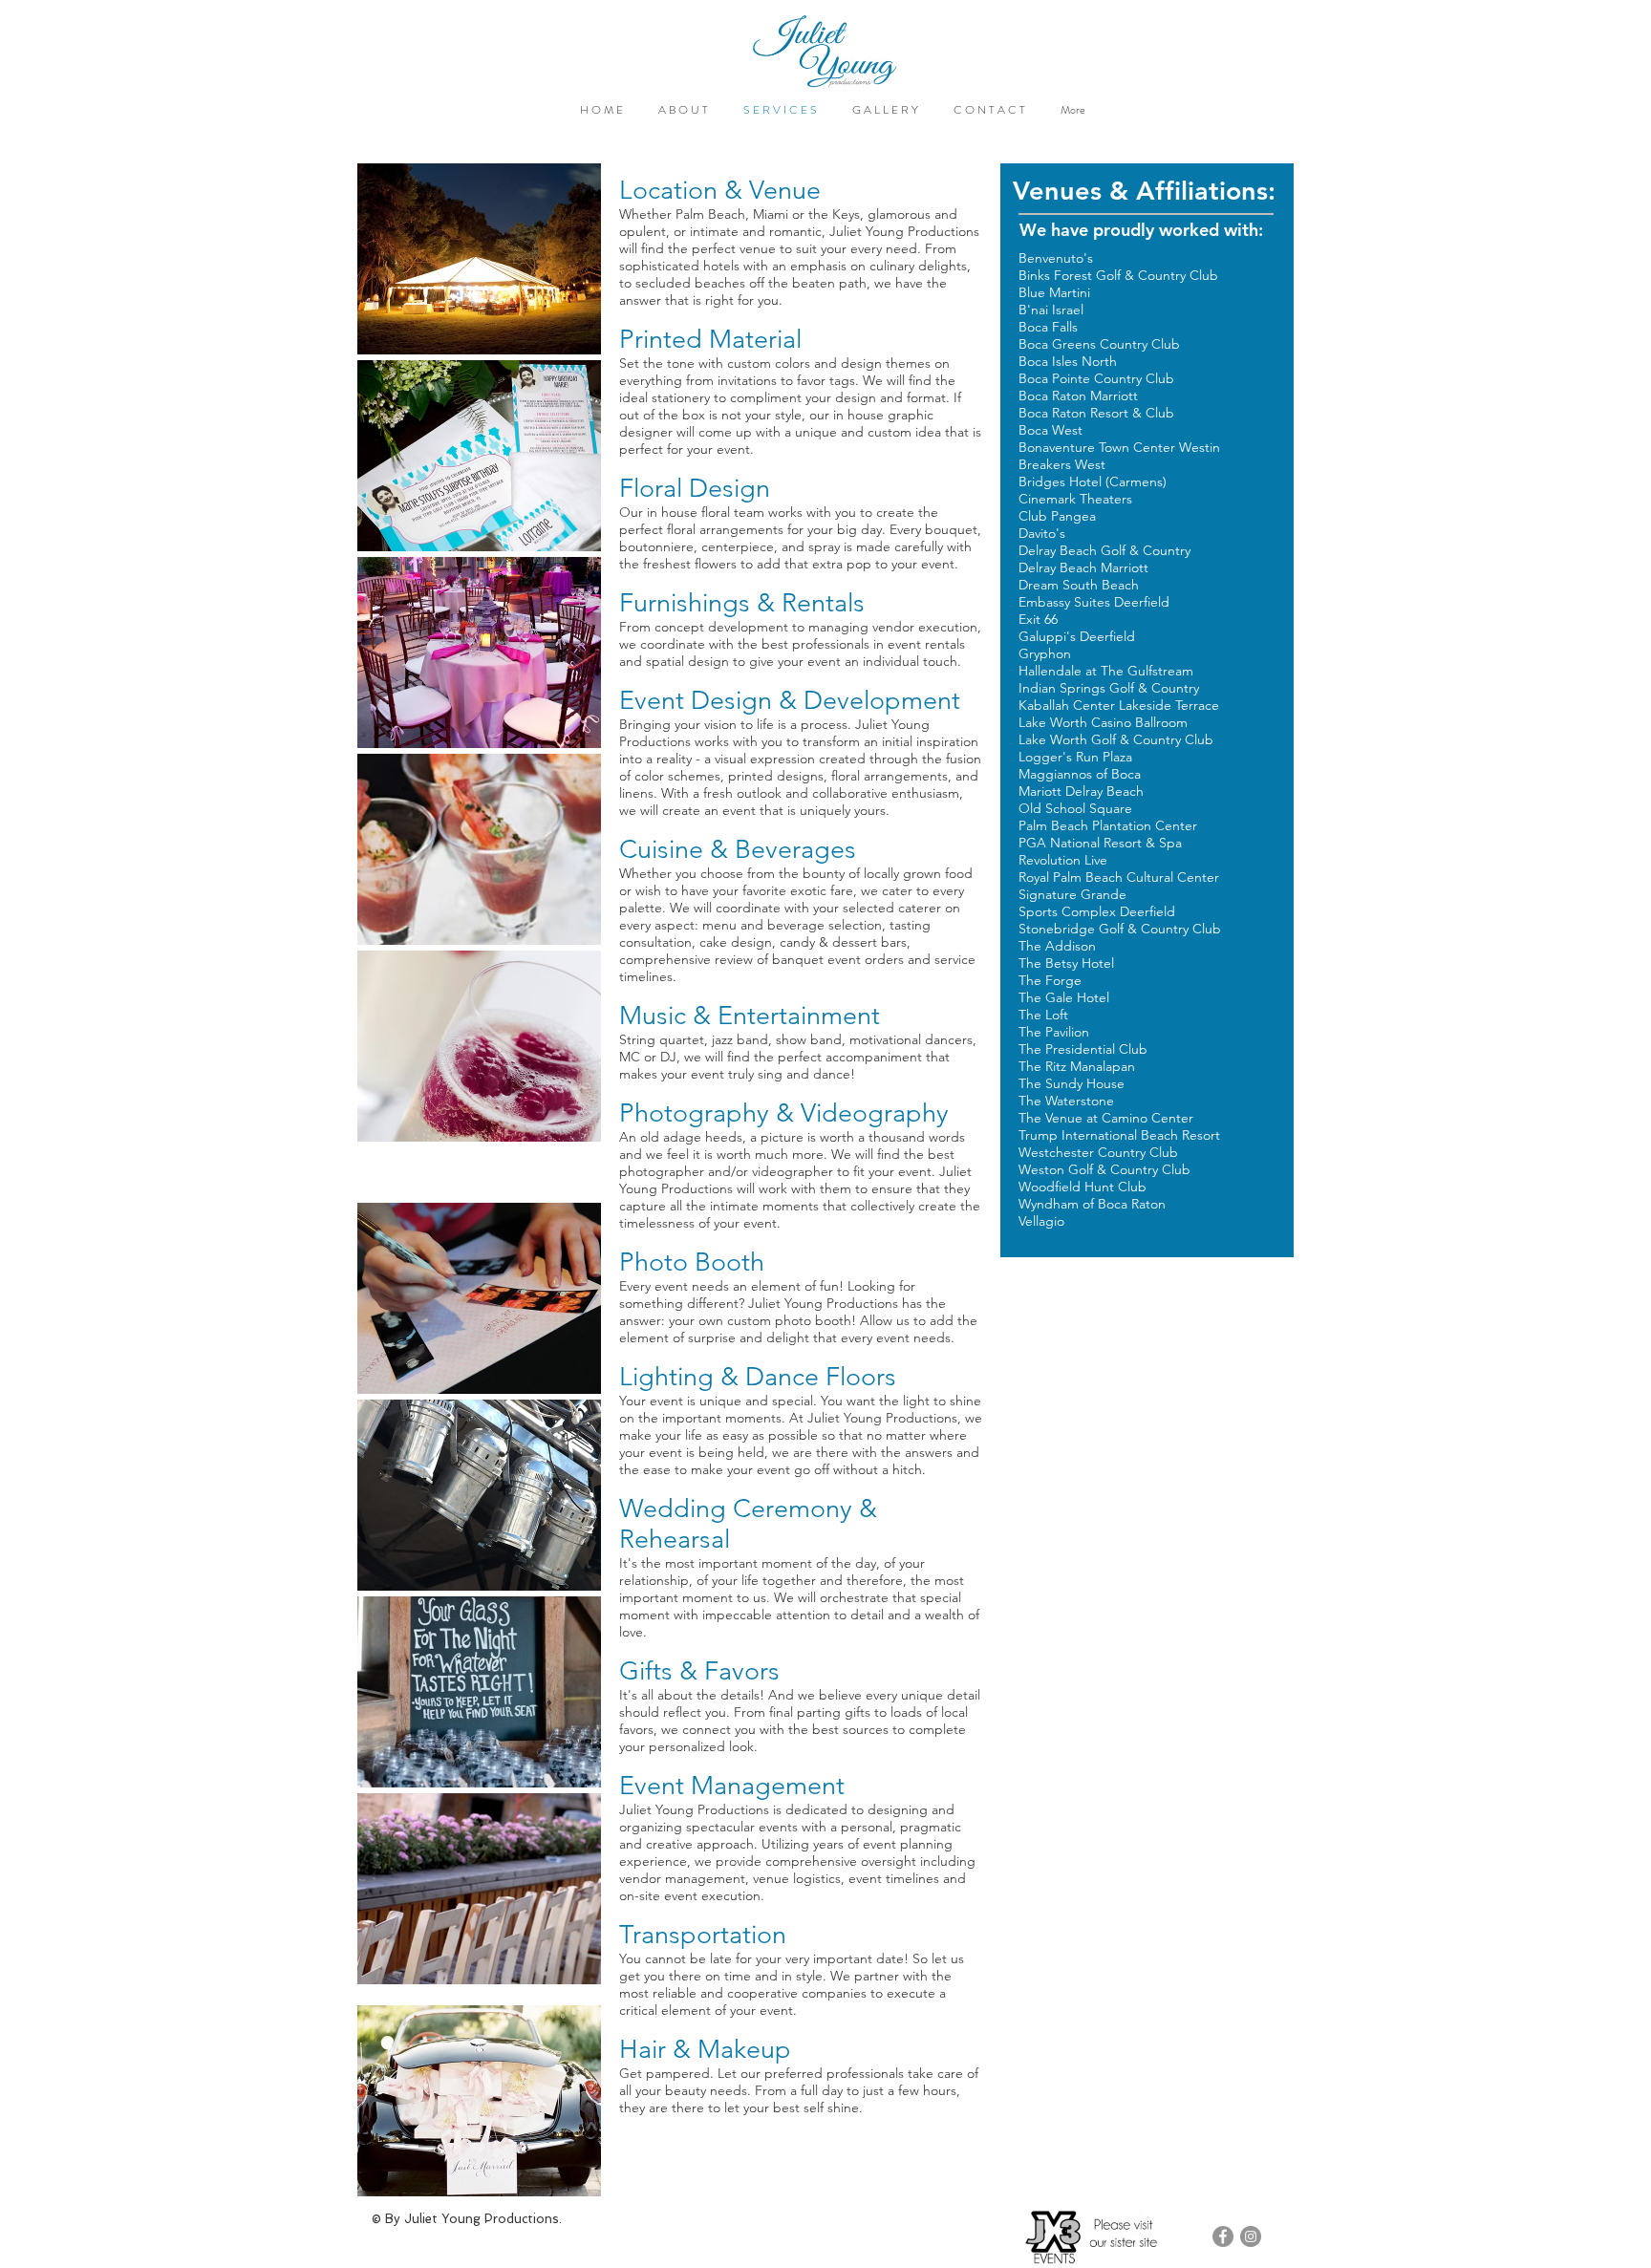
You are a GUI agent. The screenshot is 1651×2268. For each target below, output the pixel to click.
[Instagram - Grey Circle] (1251, 2236)
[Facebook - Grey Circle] (1223, 2236)
